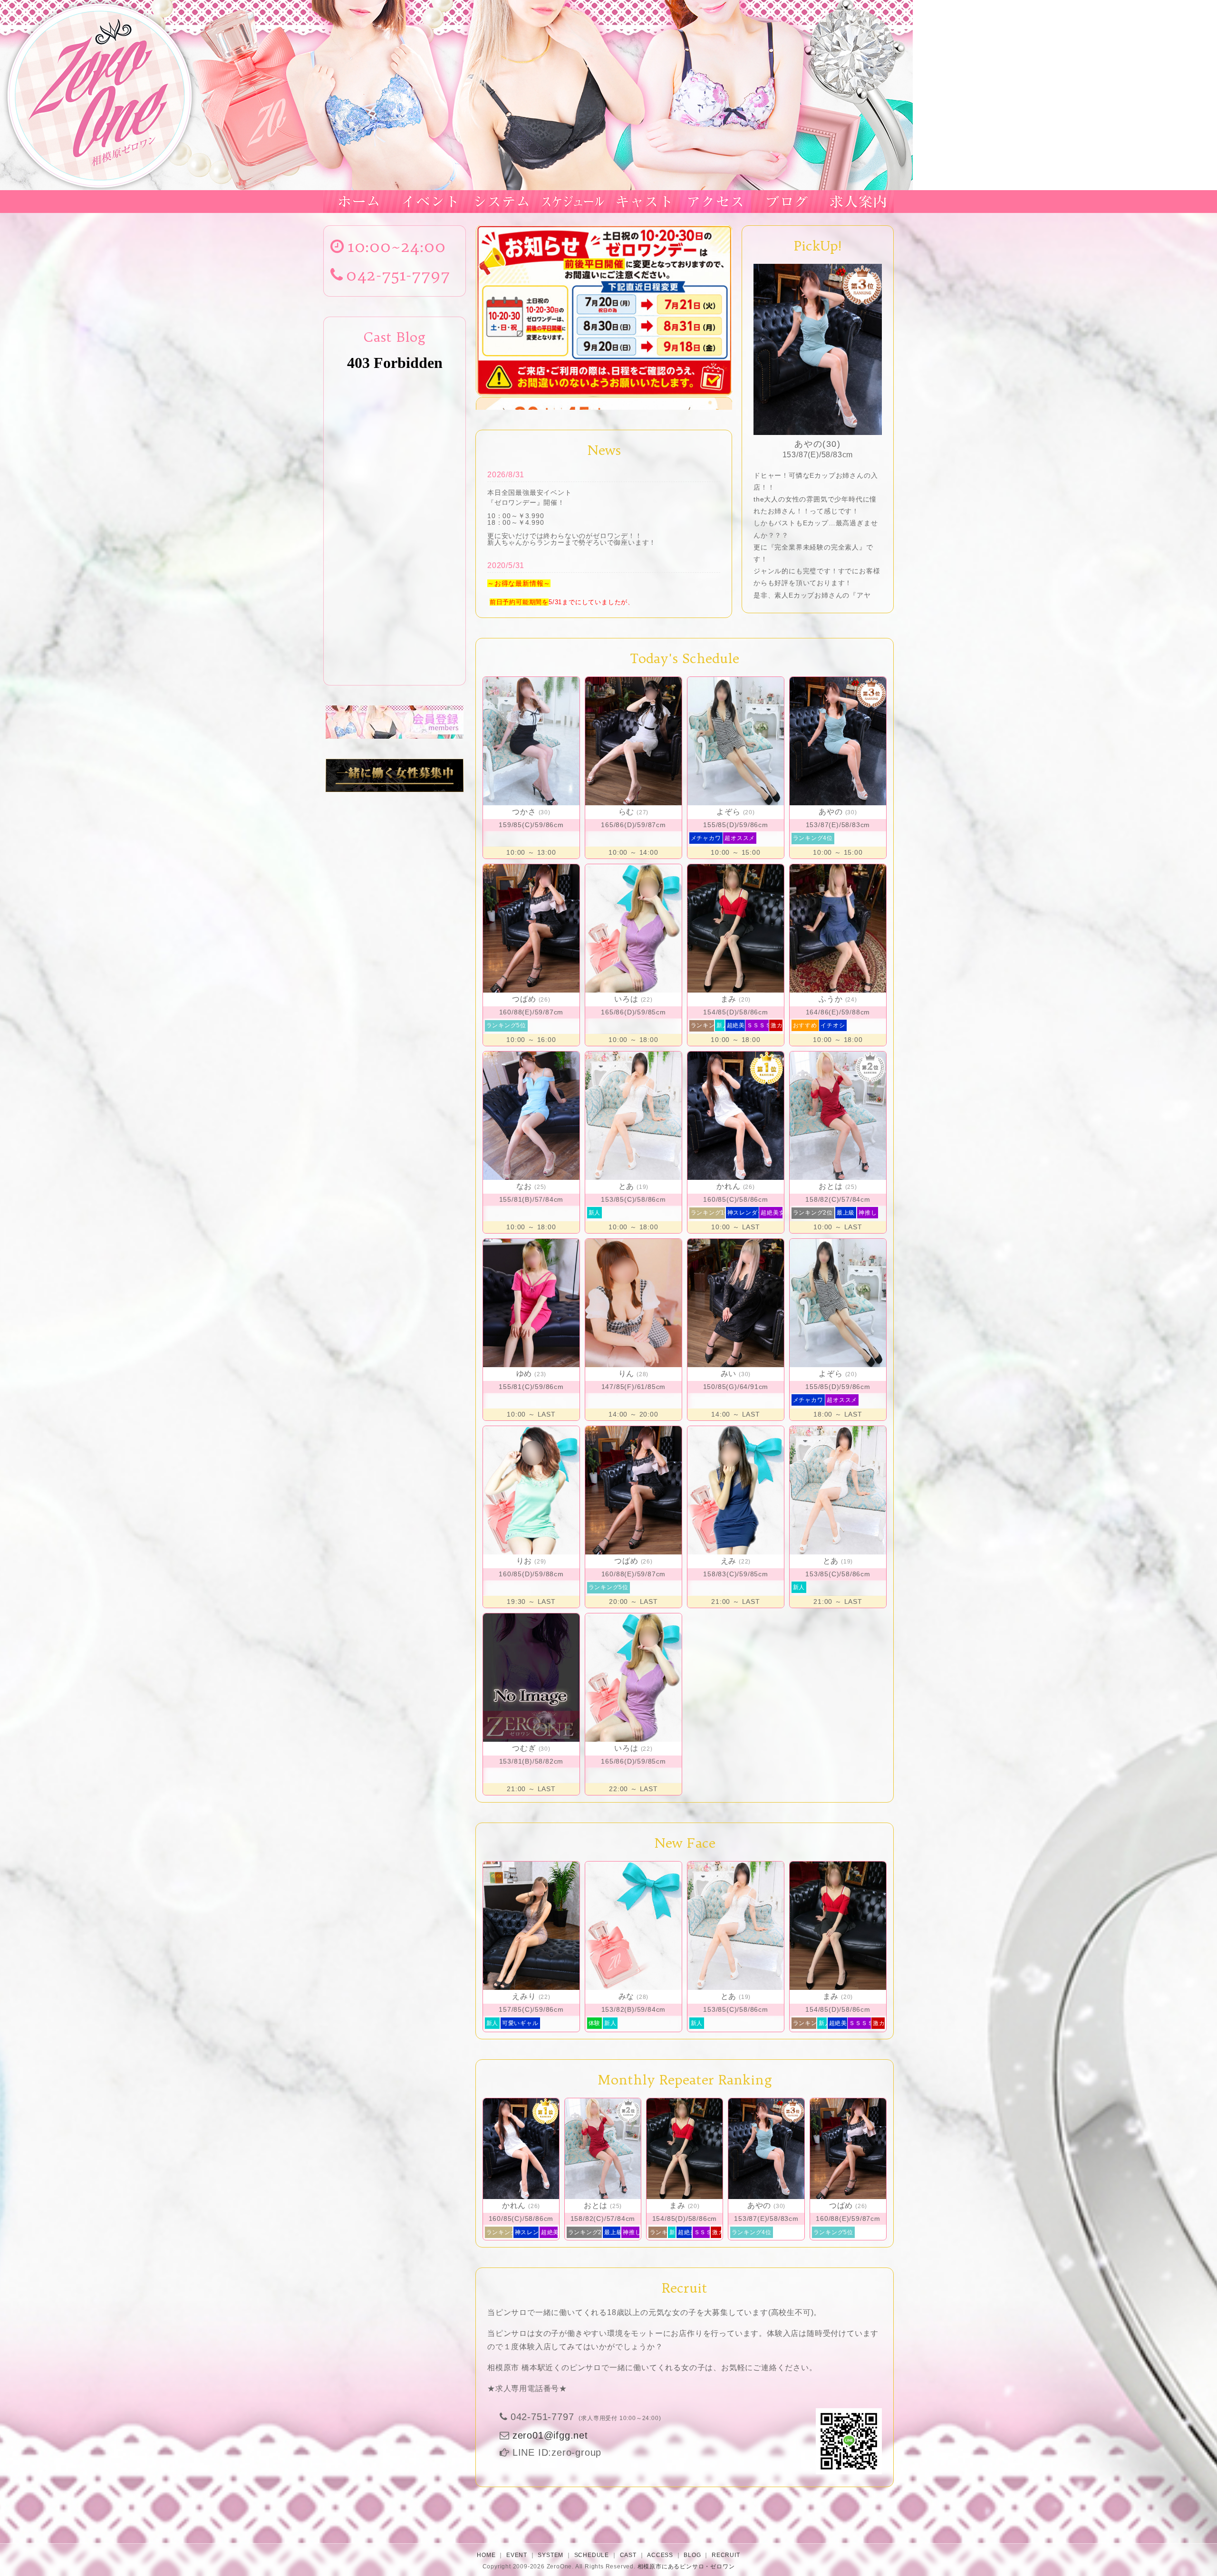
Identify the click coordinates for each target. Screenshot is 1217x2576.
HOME (486, 2555)
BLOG (692, 2555)
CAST (628, 2555)
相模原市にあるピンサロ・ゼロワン (686, 2566)
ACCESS (660, 2555)
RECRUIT (726, 2555)
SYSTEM (551, 2555)
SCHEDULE (592, 2555)
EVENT (517, 2555)
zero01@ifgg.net (550, 2435)
